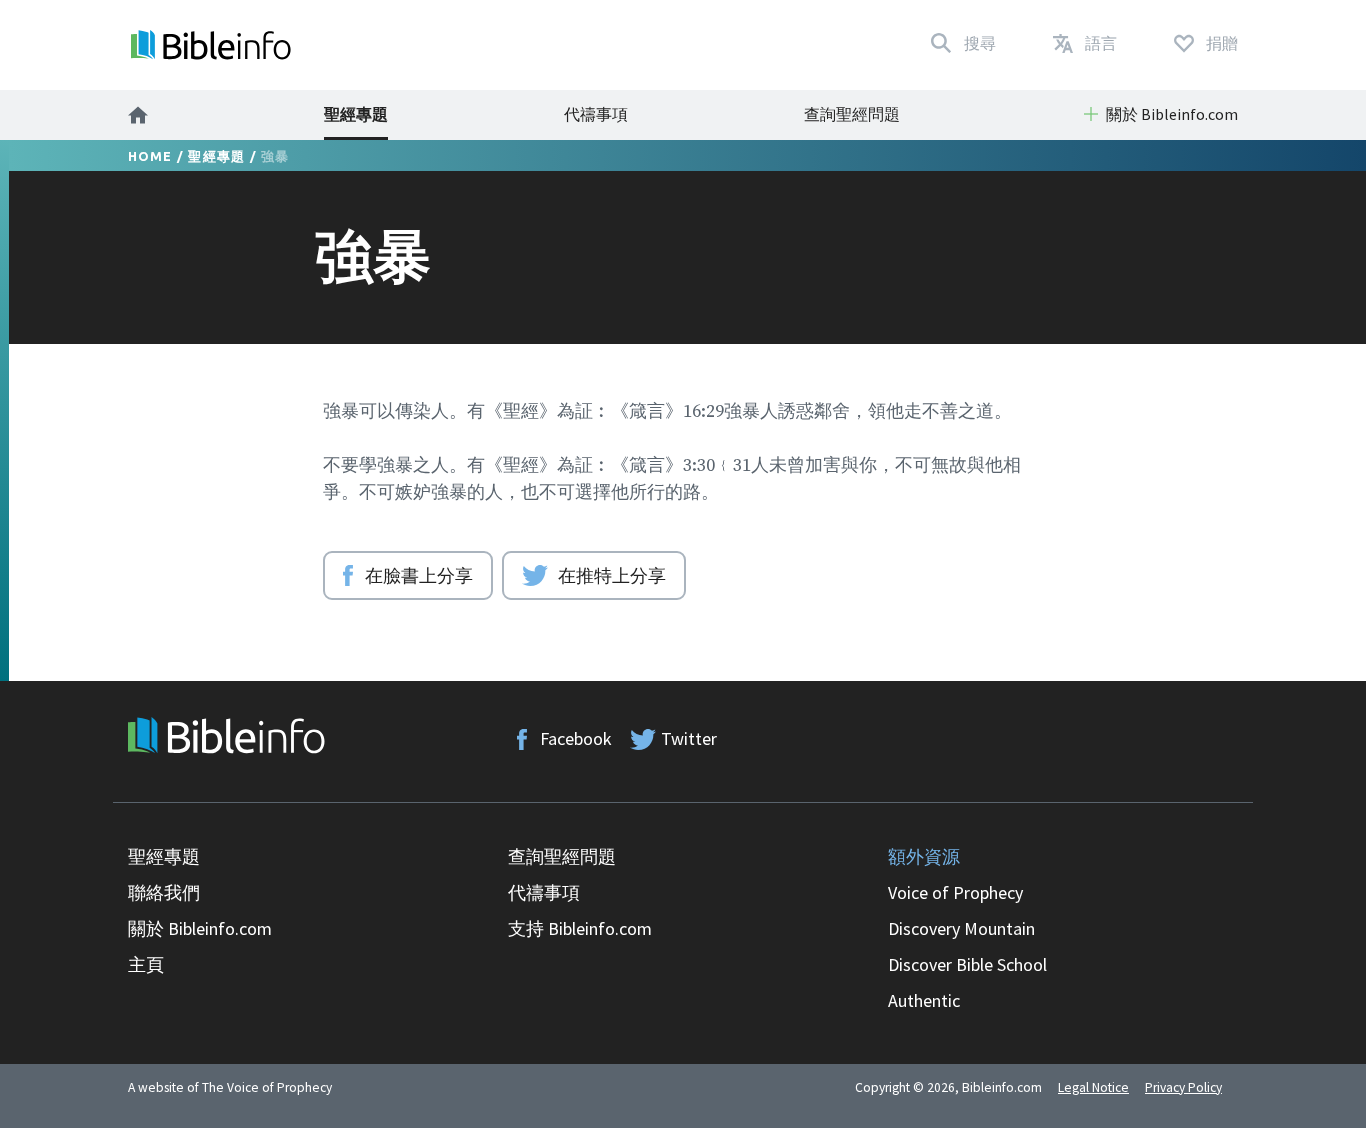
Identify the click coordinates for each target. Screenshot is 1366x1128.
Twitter (689, 738)
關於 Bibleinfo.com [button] (1172, 114)
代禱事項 (596, 114)
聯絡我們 (164, 892)
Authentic (924, 1000)
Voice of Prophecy (955, 892)
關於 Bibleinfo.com (200, 928)
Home (150, 156)
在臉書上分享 (419, 575)
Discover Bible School (967, 964)
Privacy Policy (1183, 1087)
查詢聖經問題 (852, 114)
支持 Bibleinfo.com (580, 928)
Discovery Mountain (961, 928)
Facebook (576, 738)
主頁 (146, 964)
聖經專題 (356, 114)
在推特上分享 (612, 575)
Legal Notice (1093, 1087)
